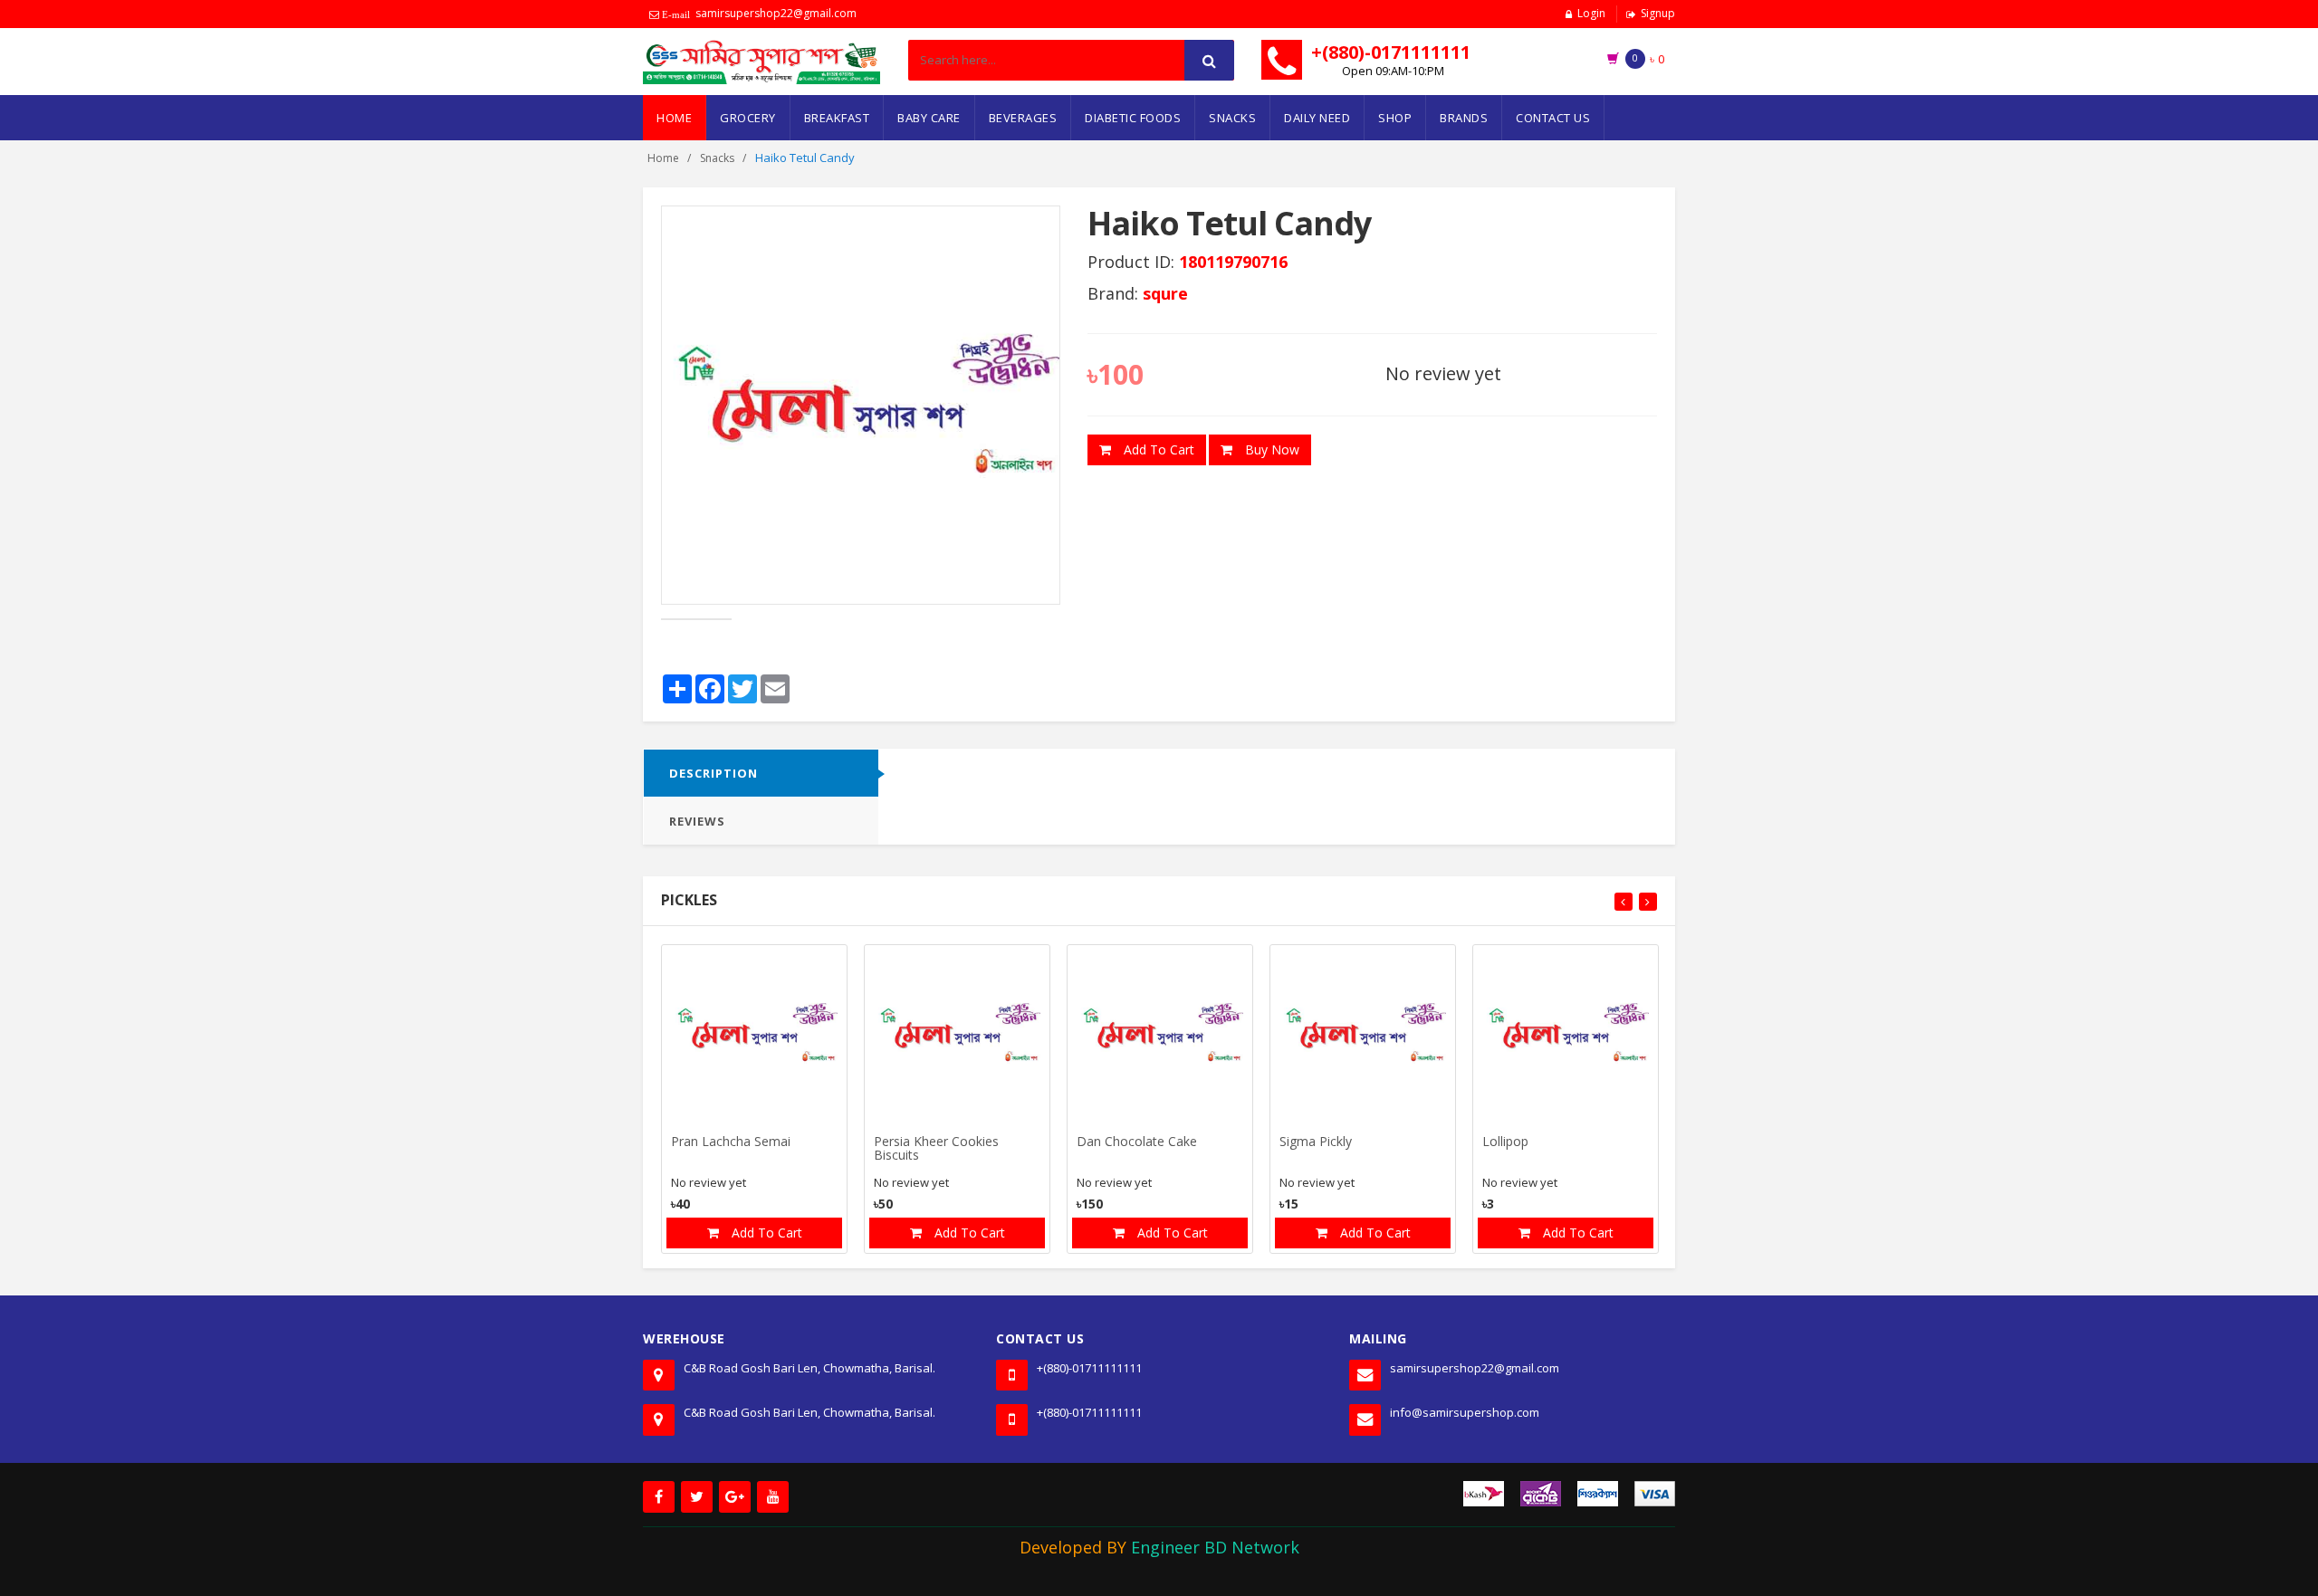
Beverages (1023, 118)
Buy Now (1270, 449)
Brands (1464, 118)
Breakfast (837, 118)
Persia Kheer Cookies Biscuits (936, 1149)
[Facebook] (659, 1497)
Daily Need (1317, 118)
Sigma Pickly (1316, 1142)
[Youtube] (773, 1497)
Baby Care (929, 118)
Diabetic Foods (1133, 118)
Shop (1395, 118)
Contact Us (1553, 118)
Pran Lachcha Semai (731, 1142)
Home (674, 118)
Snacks (1232, 118)
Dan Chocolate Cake (1137, 1142)
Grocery (748, 118)
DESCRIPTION (714, 773)
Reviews (697, 821)
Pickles (689, 900)
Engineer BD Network (1215, 1547)
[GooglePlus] (735, 1497)
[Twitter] (697, 1497)
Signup (1658, 13)
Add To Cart (1157, 449)
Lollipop (1505, 1142)
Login (1591, 13)
